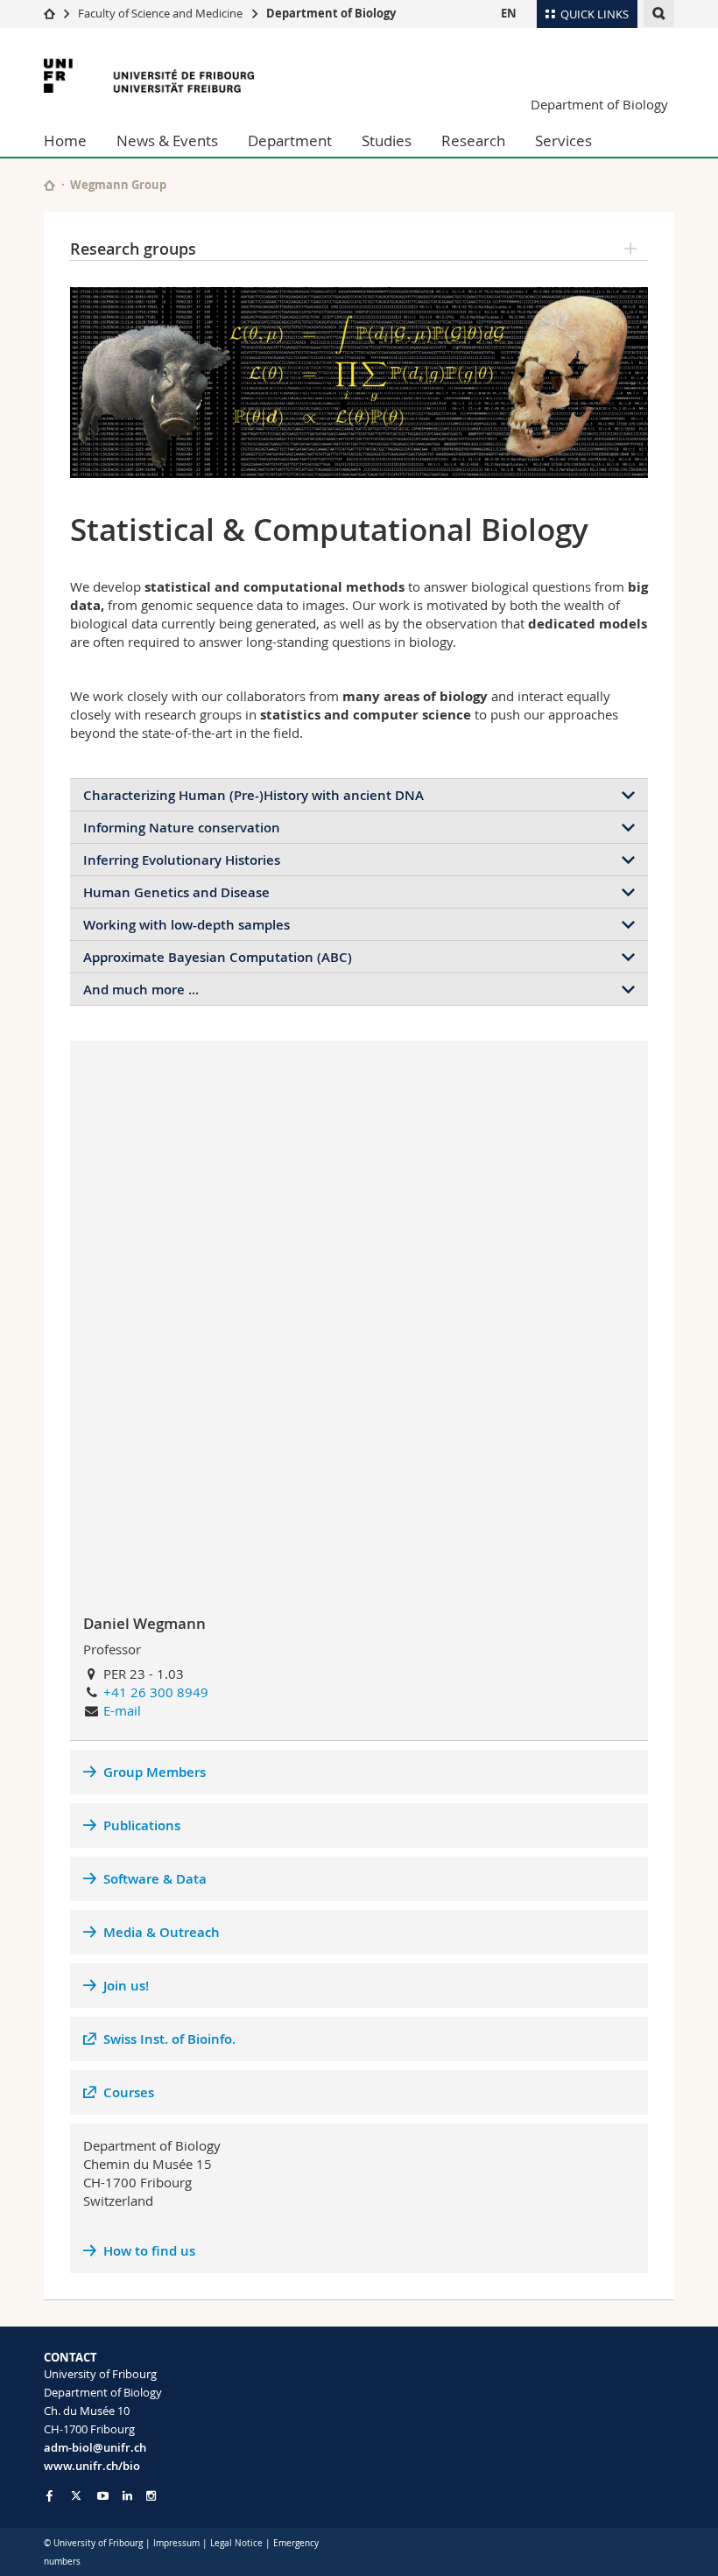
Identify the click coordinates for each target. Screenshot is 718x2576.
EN (509, 13)
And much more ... (141, 990)
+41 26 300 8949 (156, 1692)
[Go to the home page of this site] (49, 185)
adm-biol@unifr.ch (95, 2447)
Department (290, 140)
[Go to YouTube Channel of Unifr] (103, 2496)
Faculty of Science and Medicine (160, 13)
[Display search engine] (659, 14)
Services (563, 140)
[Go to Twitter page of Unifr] (76, 2495)
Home (65, 140)
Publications (142, 1825)
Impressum (176, 2543)
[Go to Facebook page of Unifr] (49, 2495)
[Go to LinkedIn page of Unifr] (127, 2496)
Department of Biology (331, 13)
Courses (129, 2092)
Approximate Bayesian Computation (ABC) (218, 957)
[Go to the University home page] (149, 76)
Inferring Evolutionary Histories (182, 860)
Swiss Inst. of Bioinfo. (169, 2039)
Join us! (126, 1986)
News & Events (167, 140)
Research (473, 140)
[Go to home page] (49, 13)
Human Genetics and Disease (176, 892)
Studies (387, 140)
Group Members (155, 1772)
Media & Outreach (162, 1932)
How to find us (149, 2251)
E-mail (122, 1710)
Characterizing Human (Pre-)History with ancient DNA (253, 795)
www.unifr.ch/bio (92, 2466)
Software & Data (155, 1879)
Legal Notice (236, 2543)
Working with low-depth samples (187, 925)
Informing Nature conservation (182, 828)
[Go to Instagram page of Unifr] (151, 2496)
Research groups (133, 249)
